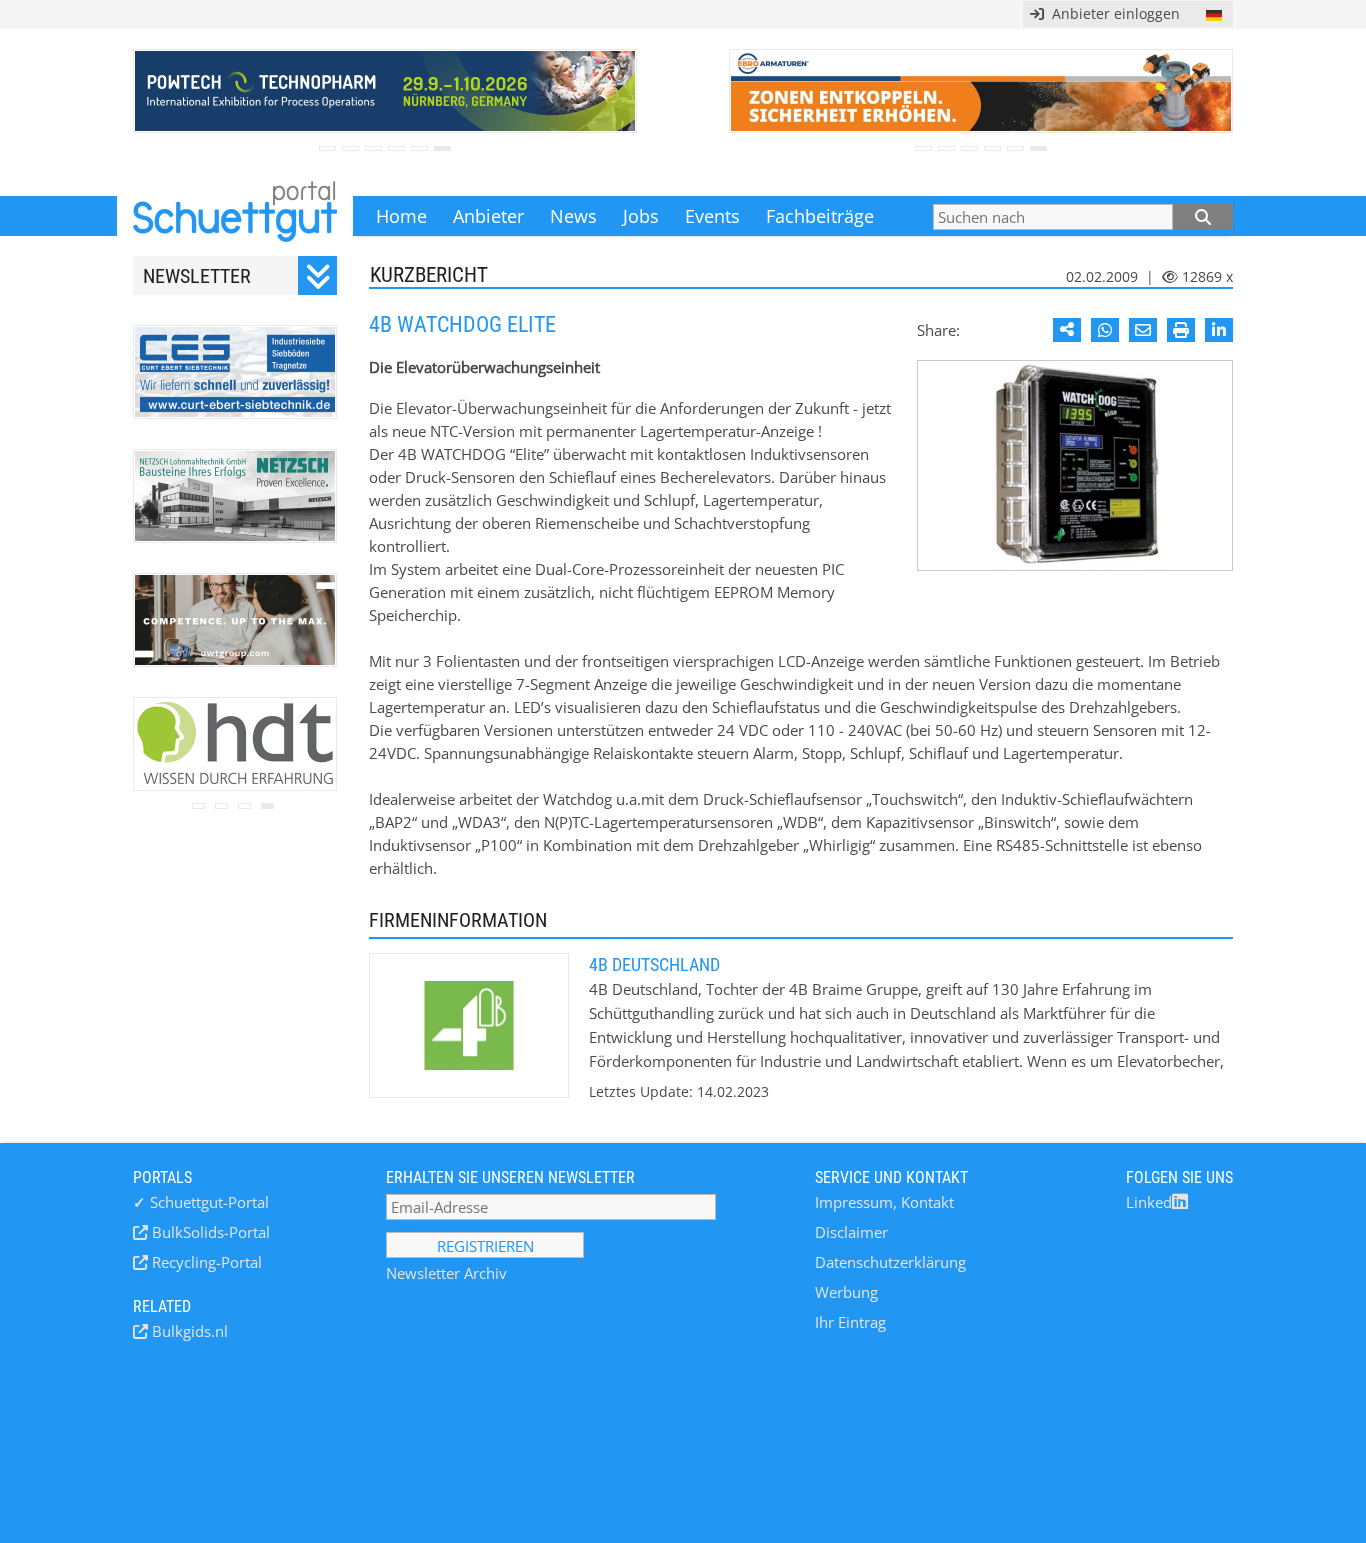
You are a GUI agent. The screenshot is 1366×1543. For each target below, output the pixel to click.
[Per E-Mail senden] (1143, 330)
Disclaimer (851, 1232)
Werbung (846, 1292)
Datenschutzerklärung (890, 1262)
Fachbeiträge (820, 216)
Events (712, 216)
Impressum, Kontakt (884, 1202)
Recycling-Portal (205, 1262)
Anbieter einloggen (1112, 13)
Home (401, 216)
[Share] (1067, 330)
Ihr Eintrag (850, 1322)
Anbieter (488, 216)
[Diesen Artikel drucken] (1181, 330)
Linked (1149, 1202)
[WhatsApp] (1105, 330)
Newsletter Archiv (446, 1273)
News (573, 216)
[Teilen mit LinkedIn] (1219, 330)
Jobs (641, 216)
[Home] (235, 216)
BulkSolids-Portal (209, 1232)
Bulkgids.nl (188, 1331)
